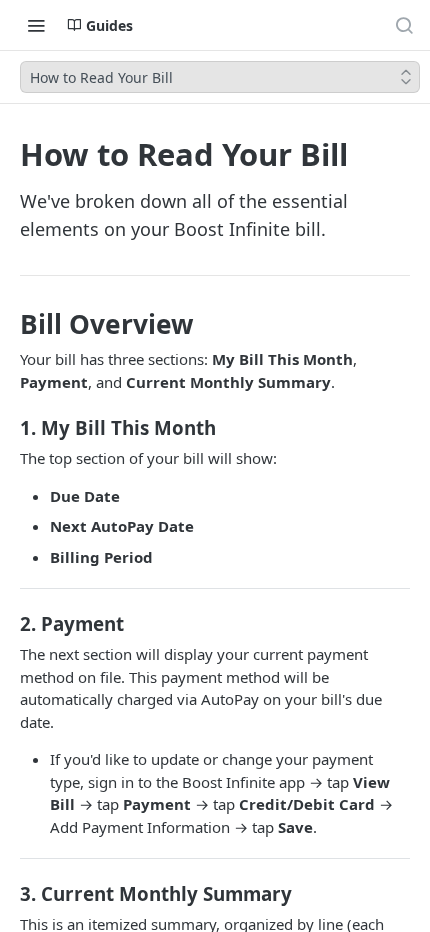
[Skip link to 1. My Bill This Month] (12, 428)
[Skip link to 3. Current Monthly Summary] (12, 894)
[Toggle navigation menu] (36, 25)
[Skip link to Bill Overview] (12, 324)
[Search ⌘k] (404, 25)
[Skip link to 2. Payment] (12, 624)
